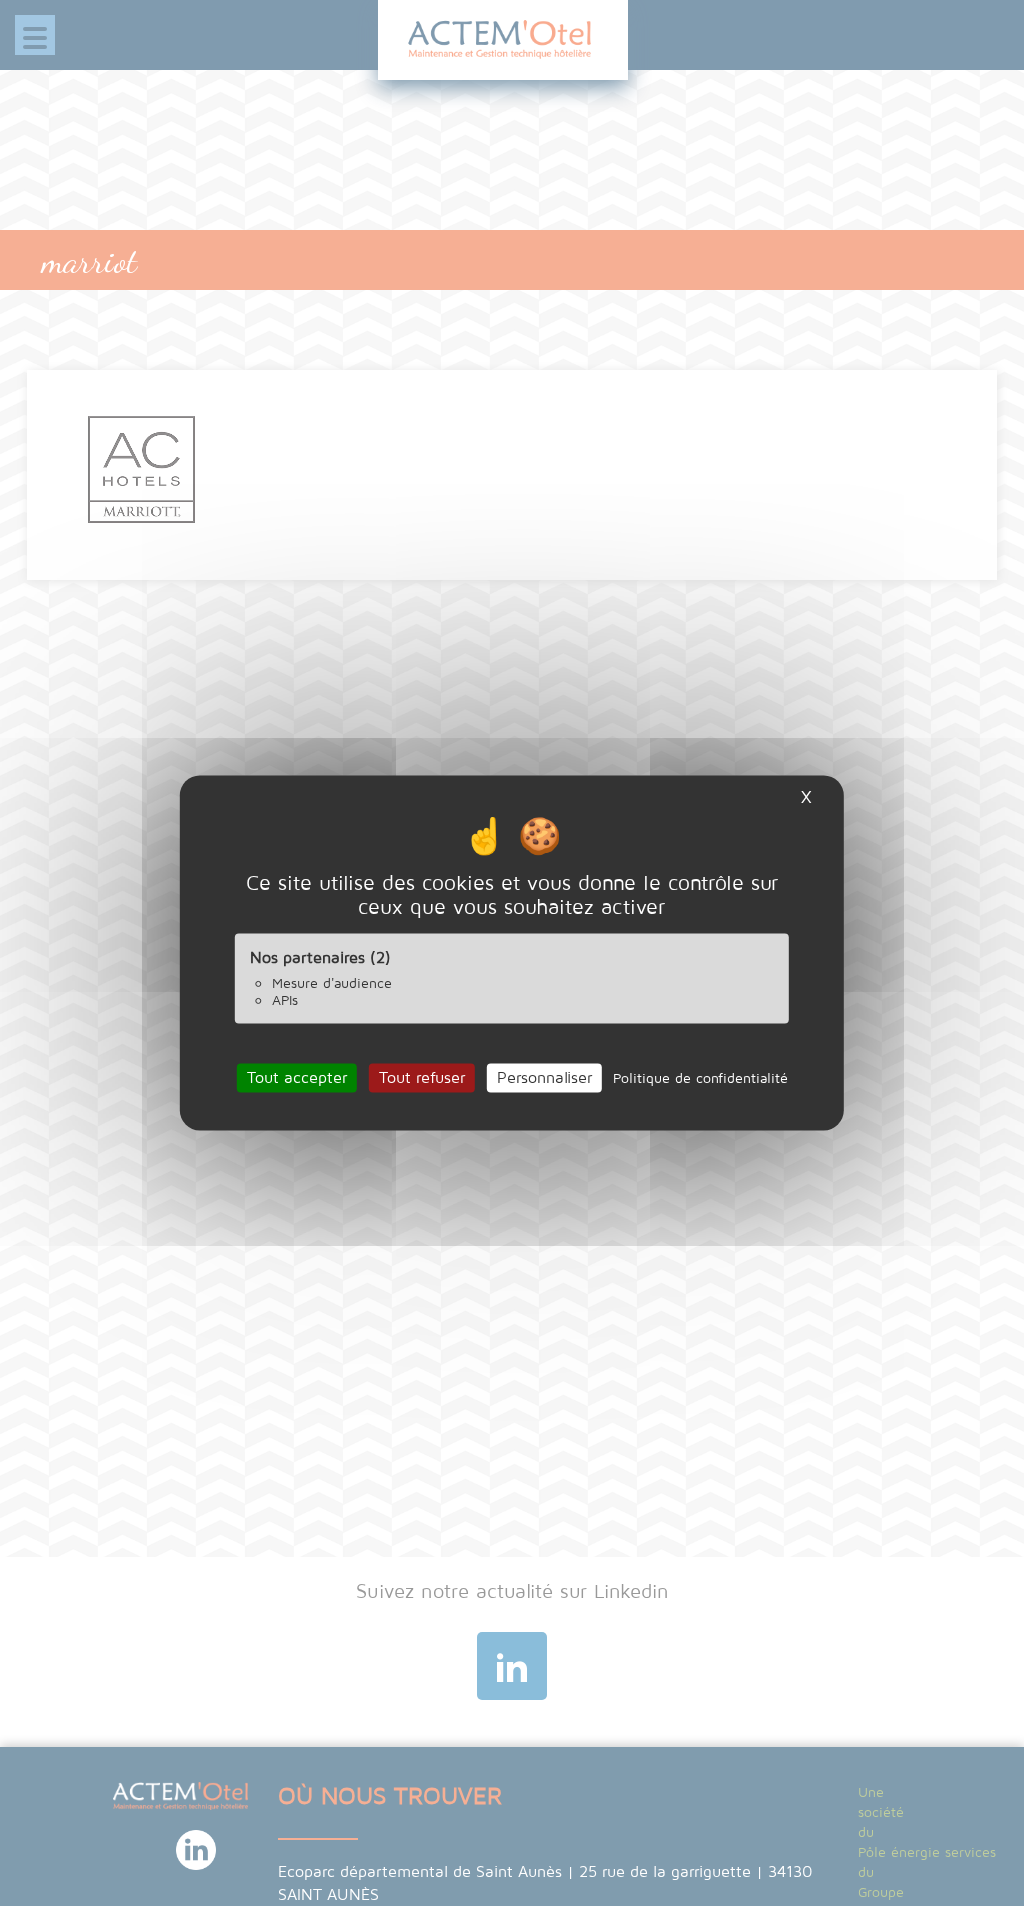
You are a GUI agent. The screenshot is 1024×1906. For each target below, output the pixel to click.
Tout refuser (422, 1077)
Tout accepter (297, 1077)
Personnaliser (544, 1077)
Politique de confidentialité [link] (700, 1077)
